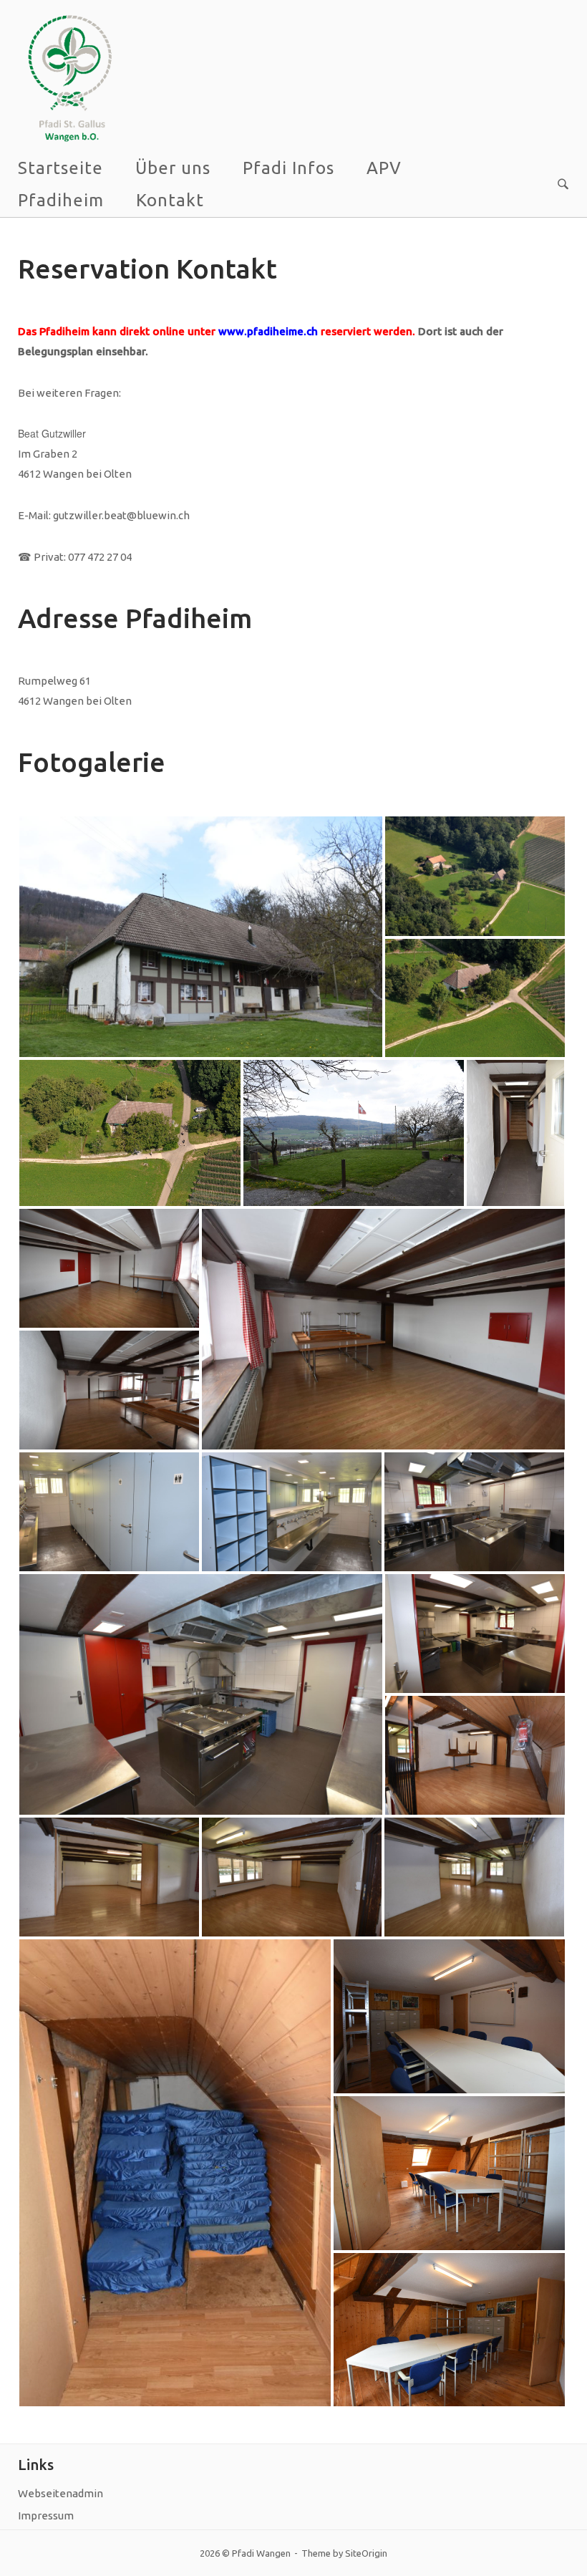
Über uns (173, 168)
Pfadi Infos (288, 168)
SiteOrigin (366, 2553)
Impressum (46, 2515)
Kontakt (170, 200)
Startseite (60, 168)
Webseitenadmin (60, 2493)
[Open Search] (563, 185)
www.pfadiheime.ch (268, 331)
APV (384, 168)
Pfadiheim (61, 200)
